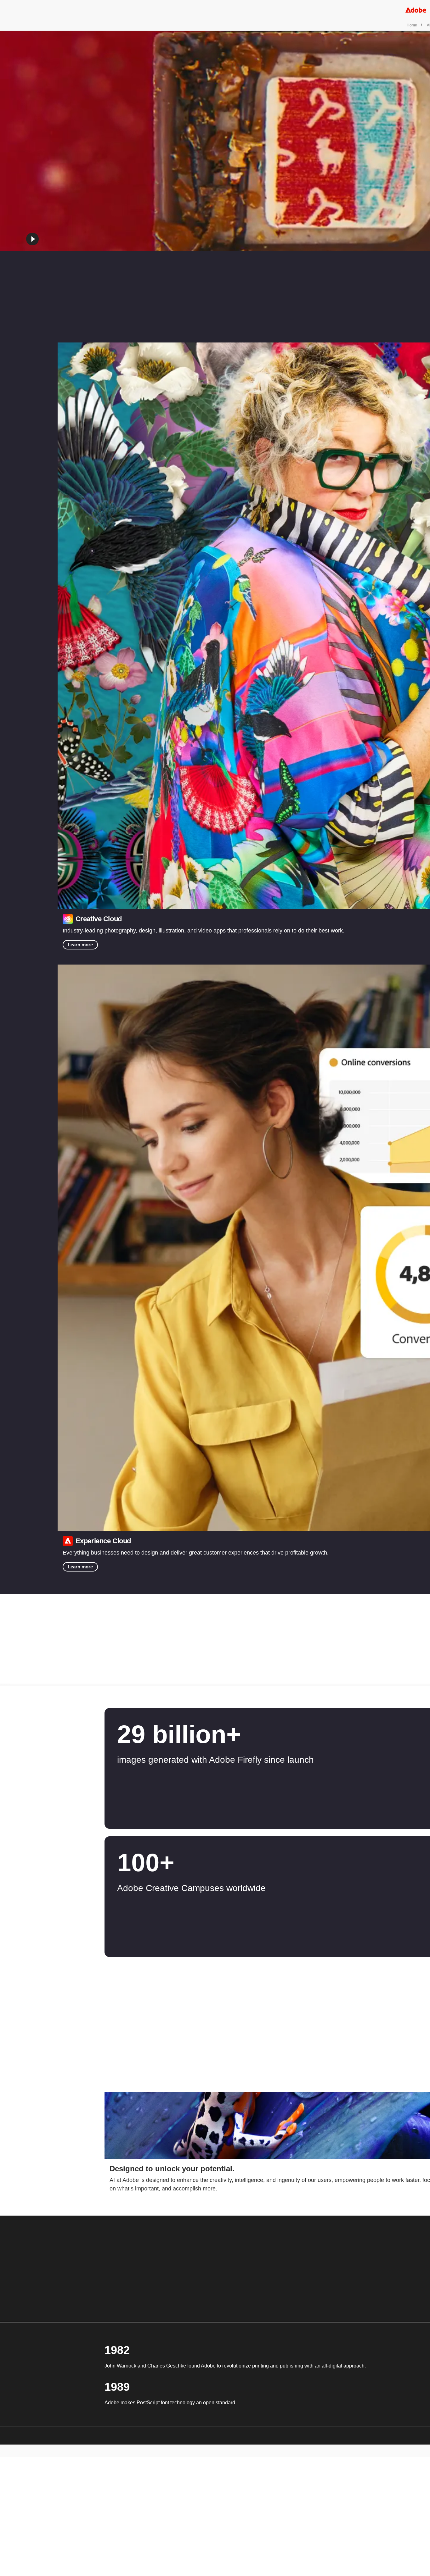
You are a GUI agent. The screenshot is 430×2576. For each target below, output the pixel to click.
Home (412, 25)
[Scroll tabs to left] (5, 1676)
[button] (32, 239)
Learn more (80, 945)
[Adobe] (416, 10)
